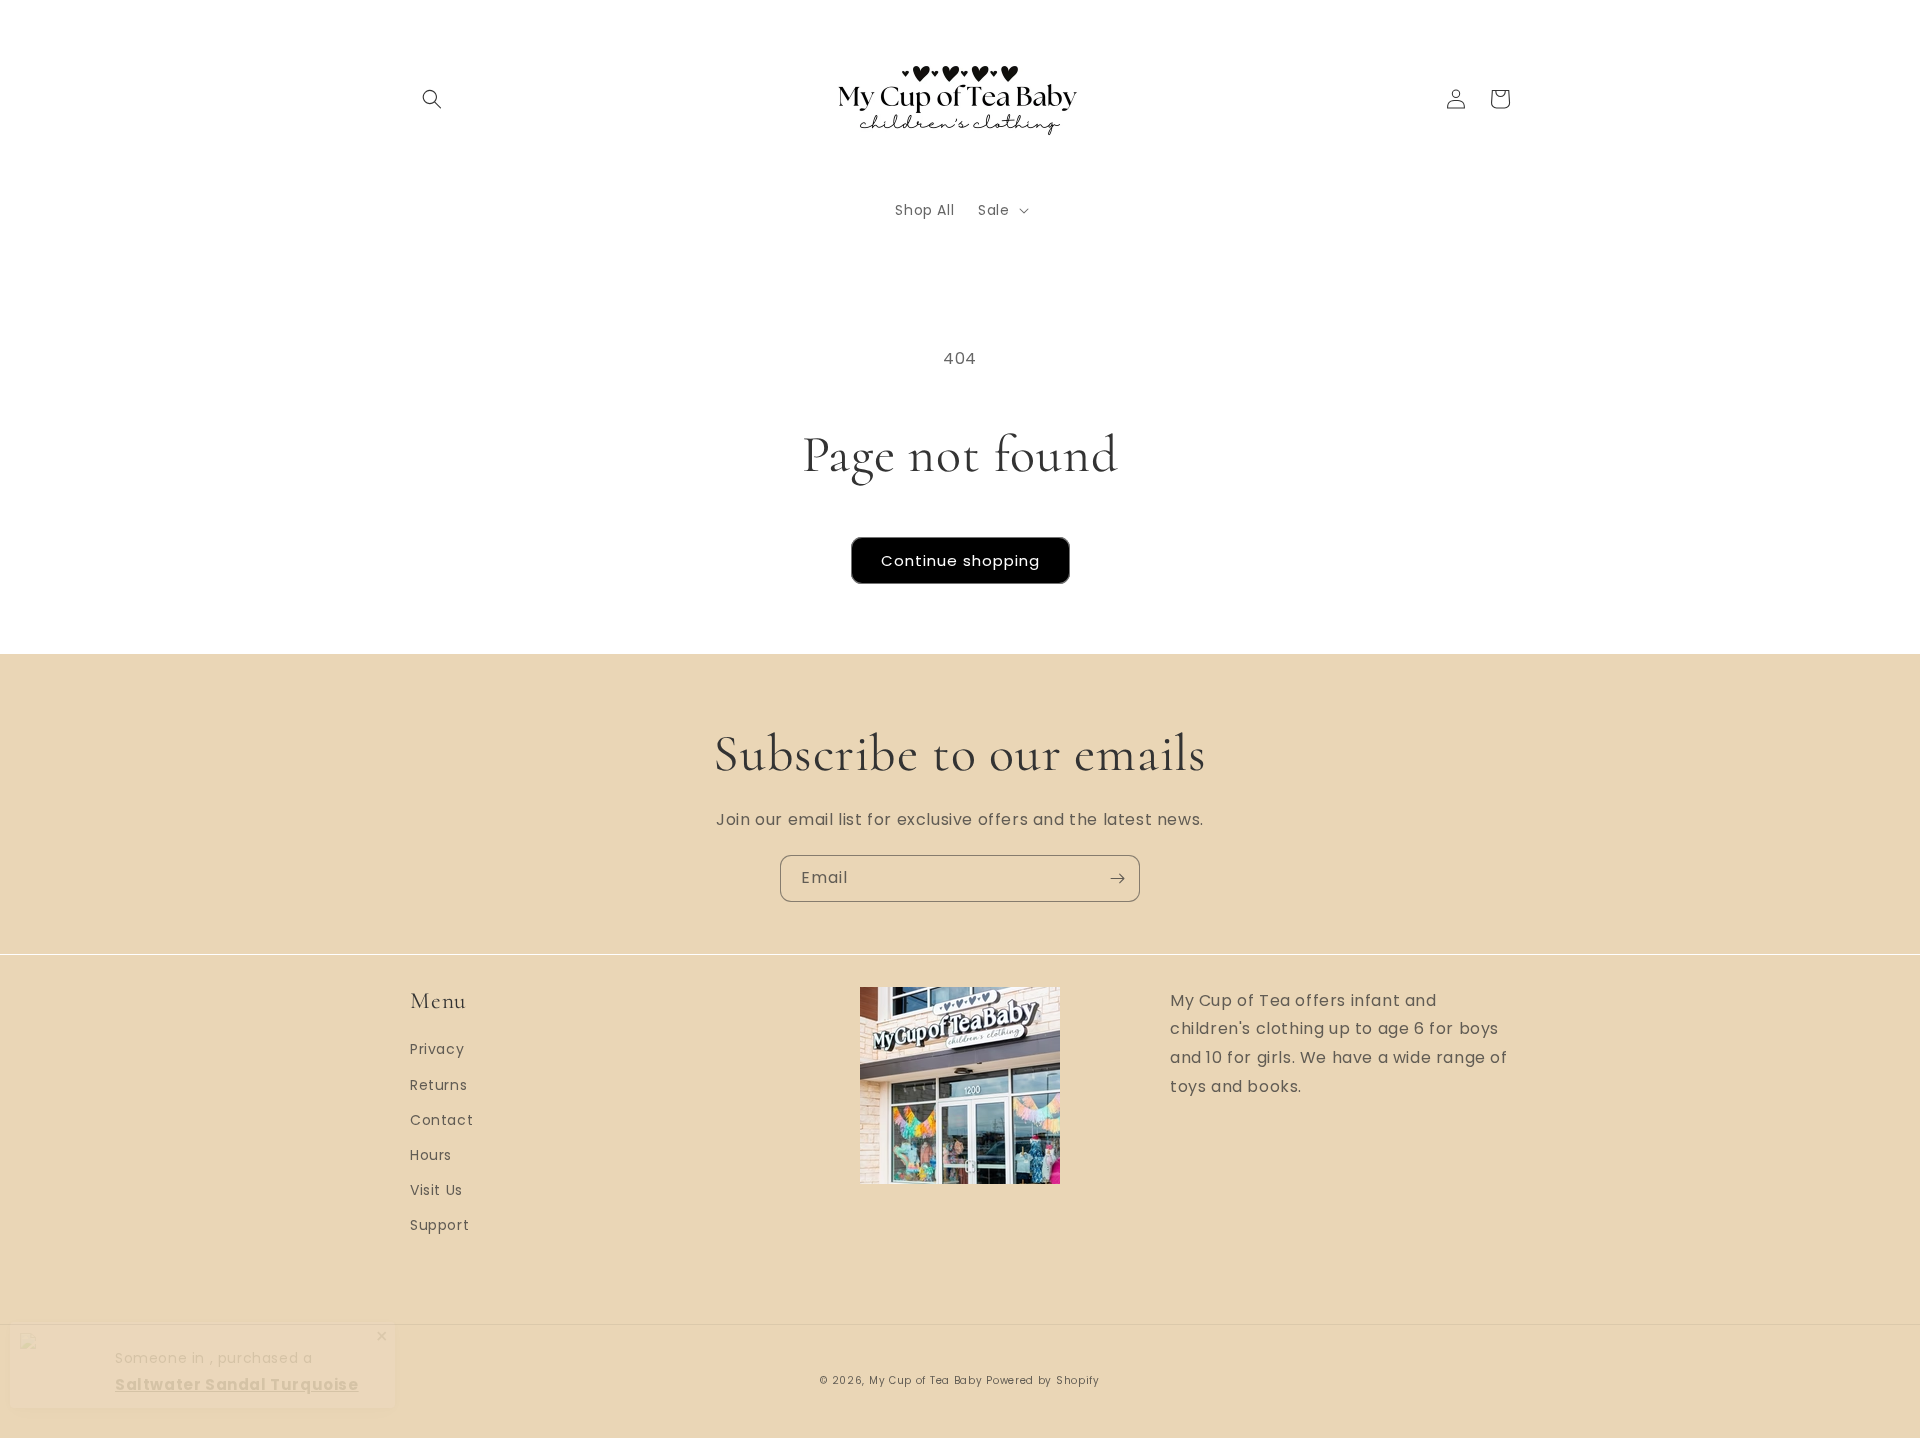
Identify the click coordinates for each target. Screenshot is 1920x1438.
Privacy (437, 1049)
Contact (441, 1120)
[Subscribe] (1117, 878)
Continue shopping (960, 560)
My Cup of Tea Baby (926, 1380)
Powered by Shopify (1043, 1380)
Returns (438, 1085)
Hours (431, 1155)
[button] (432, 99)
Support (439, 1225)
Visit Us (436, 1190)
